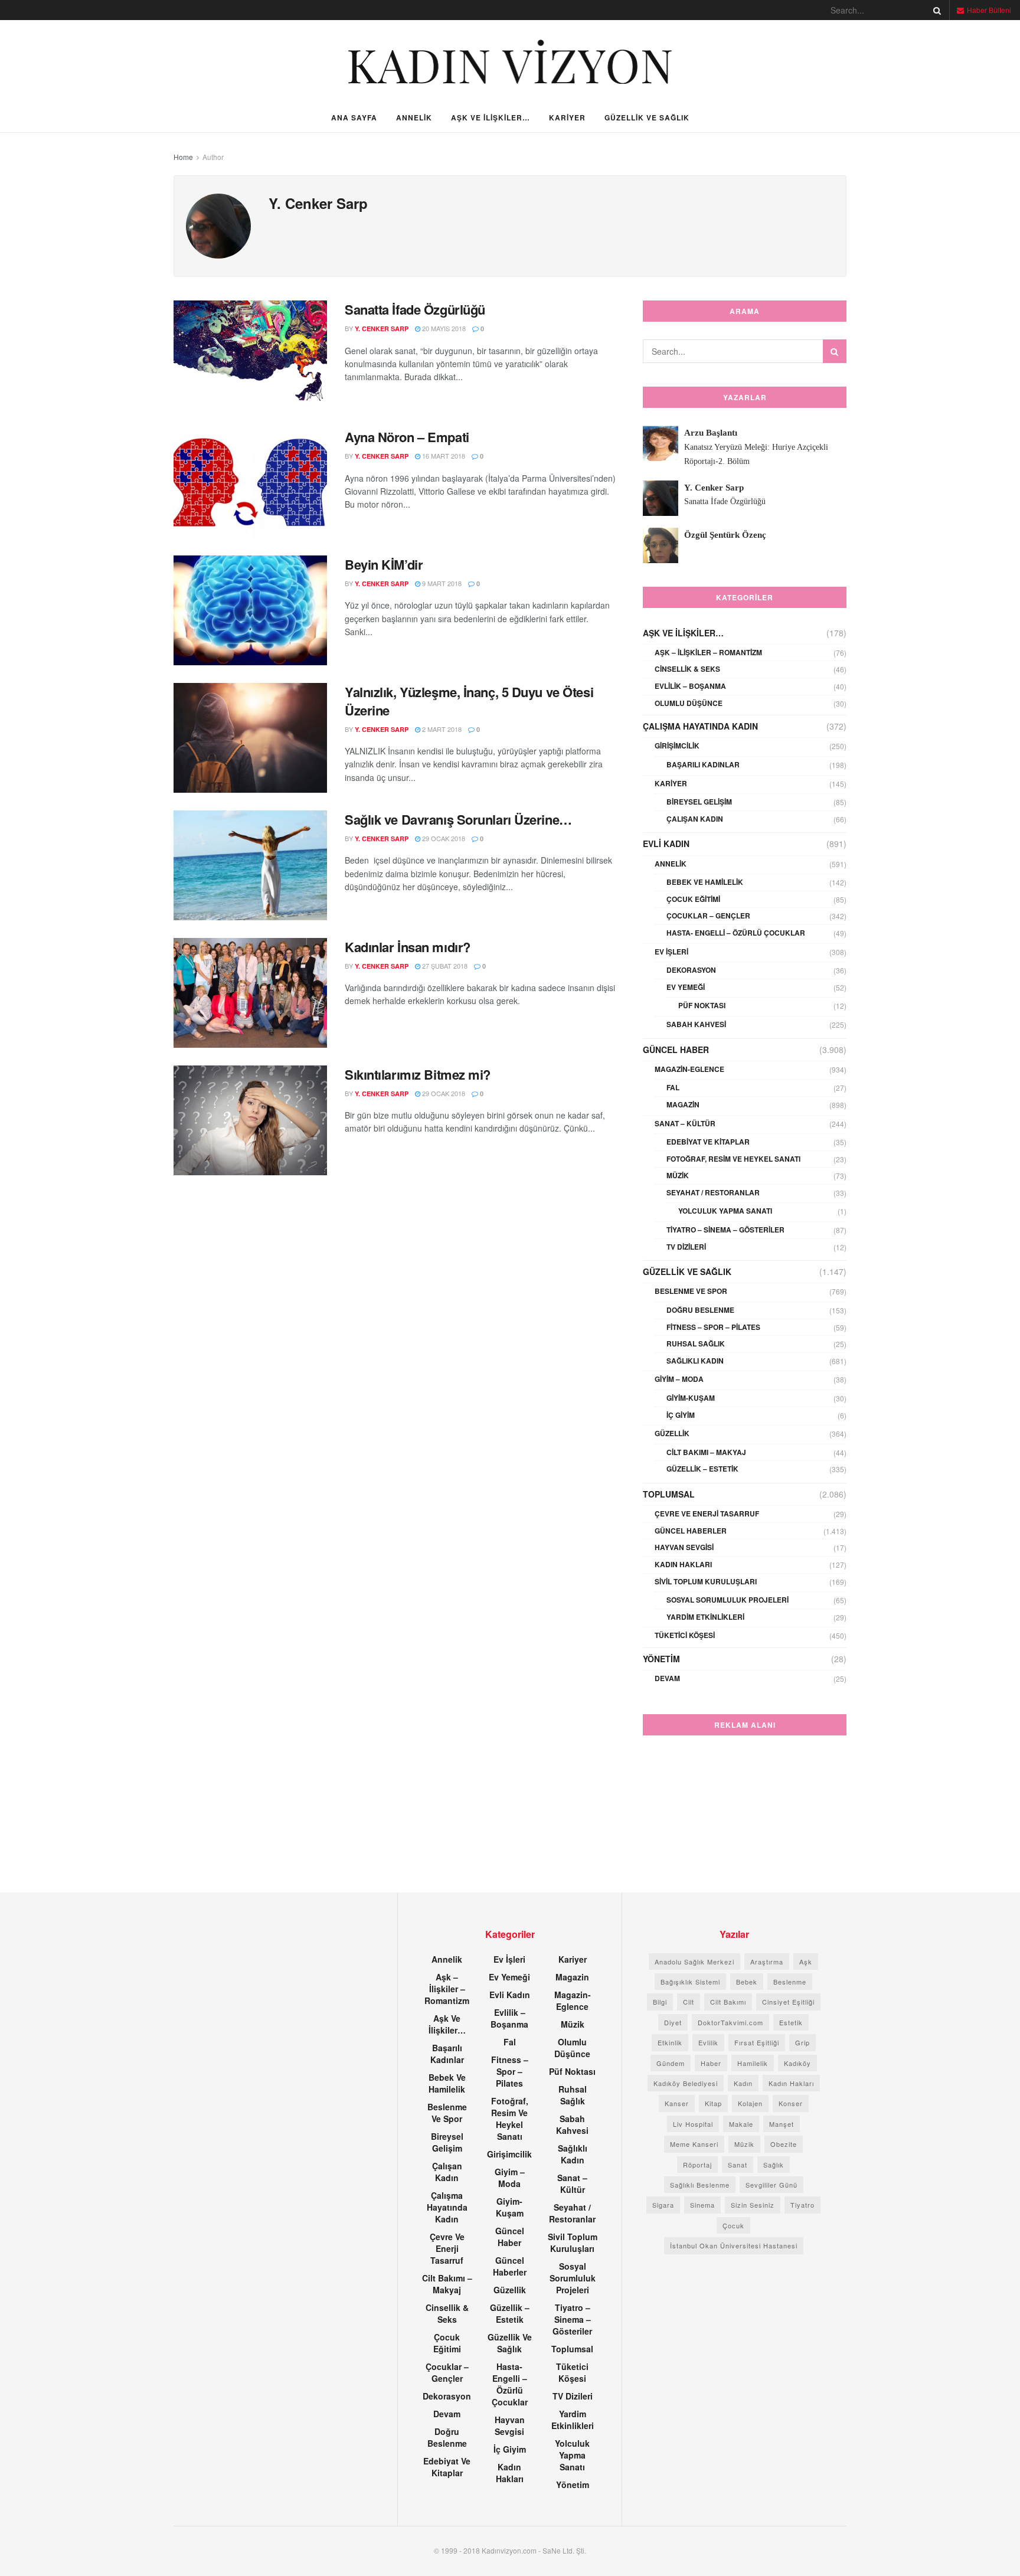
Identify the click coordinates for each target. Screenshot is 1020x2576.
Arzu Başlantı (711, 433)
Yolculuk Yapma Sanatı (725, 1211)
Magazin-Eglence (689, 1069)
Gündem (671, 2063)
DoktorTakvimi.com (730, 2022)
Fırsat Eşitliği (757, 2042)
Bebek (747, 1982)
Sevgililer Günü (771, 2185)
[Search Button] (935, 10)
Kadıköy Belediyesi (686, 2083)
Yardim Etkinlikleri (705, 1617)
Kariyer (567, 117)
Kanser (677, 2103)
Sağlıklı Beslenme (700, 2185)
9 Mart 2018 (441, 583)
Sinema (702, 2205)
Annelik (414, 117)
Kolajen (750, 2103)
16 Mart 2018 (443, 456)
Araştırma (767, 1962)
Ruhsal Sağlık (696, 1343)
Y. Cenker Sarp (382, 328)
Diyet (673, 2022)
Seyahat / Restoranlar (713, 1192)
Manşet (782, 2124)
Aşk (806, 1962)
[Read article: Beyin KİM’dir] (250, 610)
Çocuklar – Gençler (708, 916)
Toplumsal (669, 1494)
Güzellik (672, 1433)
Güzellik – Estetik (702, 1469)
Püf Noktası (702, 1005)
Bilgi (660, 2002)
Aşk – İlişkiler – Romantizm (708, 652)
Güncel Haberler (691, 1531)
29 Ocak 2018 (443, 838)
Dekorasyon (691, 970)
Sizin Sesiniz (753, 2205)
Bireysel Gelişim (699, 802)
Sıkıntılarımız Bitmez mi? (418, 1074)
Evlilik (708, 2042)
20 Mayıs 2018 (443, 328)
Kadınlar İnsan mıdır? (408, 947)
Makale (741, 2124)
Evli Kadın (666, 844)
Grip (802, 2042)
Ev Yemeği (686, 987)
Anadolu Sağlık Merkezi (694, 1962)
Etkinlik (670, 2042)
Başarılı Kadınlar (703, 764)
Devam (667, 1678)
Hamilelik (753, 2063)
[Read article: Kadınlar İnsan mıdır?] (250, 993)
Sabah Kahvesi (696, 1024)
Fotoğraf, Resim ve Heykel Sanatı (733, 1159)
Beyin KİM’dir (384, 564)
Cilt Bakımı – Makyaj (706, 1452)
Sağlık (774, 2165)
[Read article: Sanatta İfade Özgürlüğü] (250, 355)
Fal (673, 1087)
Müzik (678, 1175)
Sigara (663, 2205)
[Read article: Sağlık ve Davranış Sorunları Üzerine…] (250, 865)
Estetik (791, 2022)
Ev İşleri (671, 952)
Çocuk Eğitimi (693, 899)
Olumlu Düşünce (689, 703)
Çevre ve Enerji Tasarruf (707, 1513)
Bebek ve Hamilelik (705, 882)
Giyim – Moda (679, 1379)
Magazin (683, 1104)
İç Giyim (681, 1415)
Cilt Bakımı (728, 2002)
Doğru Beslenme (700, 1310)
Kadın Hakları (683, 1564)
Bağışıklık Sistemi (690, 1982)
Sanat (738, 2165)
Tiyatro (802, 2205)
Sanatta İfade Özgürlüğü (415, 309)
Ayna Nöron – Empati (407, 437)
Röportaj (697, 2165)
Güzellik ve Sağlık (647, 117)
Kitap (713, 2103)
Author (213, 157)
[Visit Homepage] (510, 62)
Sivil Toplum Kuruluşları (706, 1581)
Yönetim (661, 1659)
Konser (791, 2103)
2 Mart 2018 (441, 729)
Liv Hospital (693, 2124)
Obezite (784, 2144)
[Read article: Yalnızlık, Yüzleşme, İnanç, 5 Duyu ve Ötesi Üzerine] (250, 738)
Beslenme (790, 1982)
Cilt (689, 2002)
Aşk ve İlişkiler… (491, 117)
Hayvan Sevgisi (684, 1547)
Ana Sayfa (354, 117)
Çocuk (733, 2225)
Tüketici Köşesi (685, 1635)
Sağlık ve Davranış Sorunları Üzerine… (458, 819)
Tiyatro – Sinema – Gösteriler (725, 1230)
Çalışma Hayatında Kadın (700, 726)
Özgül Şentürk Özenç (725, 535)
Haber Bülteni (988, 10)
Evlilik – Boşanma (690, 686)
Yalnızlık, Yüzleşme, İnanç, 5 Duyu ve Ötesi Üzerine (469, 701)
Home (183, 157)
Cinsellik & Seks (687, 669)
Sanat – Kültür (685, 1123)
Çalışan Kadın (695, 819)
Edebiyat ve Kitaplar (708, 1142)
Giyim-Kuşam (691, 1398)
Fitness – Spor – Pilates (713, 1327)
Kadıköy (797, 2063)
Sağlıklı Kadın (695, 1361)
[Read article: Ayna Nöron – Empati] (250, 483)
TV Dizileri (686, 1247)
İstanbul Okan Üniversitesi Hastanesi (734, 2245)
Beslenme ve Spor (691, 1291)
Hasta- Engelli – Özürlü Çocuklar (736, 933)
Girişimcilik (677, 746)
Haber (711, 2063)
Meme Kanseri (694, 2144)
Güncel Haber (676, 1050)
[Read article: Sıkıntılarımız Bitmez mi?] (250, 1120)
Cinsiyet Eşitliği (788, 2002)
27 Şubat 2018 (444, 966)
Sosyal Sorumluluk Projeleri (728, 1600)
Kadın (743, 2083)
